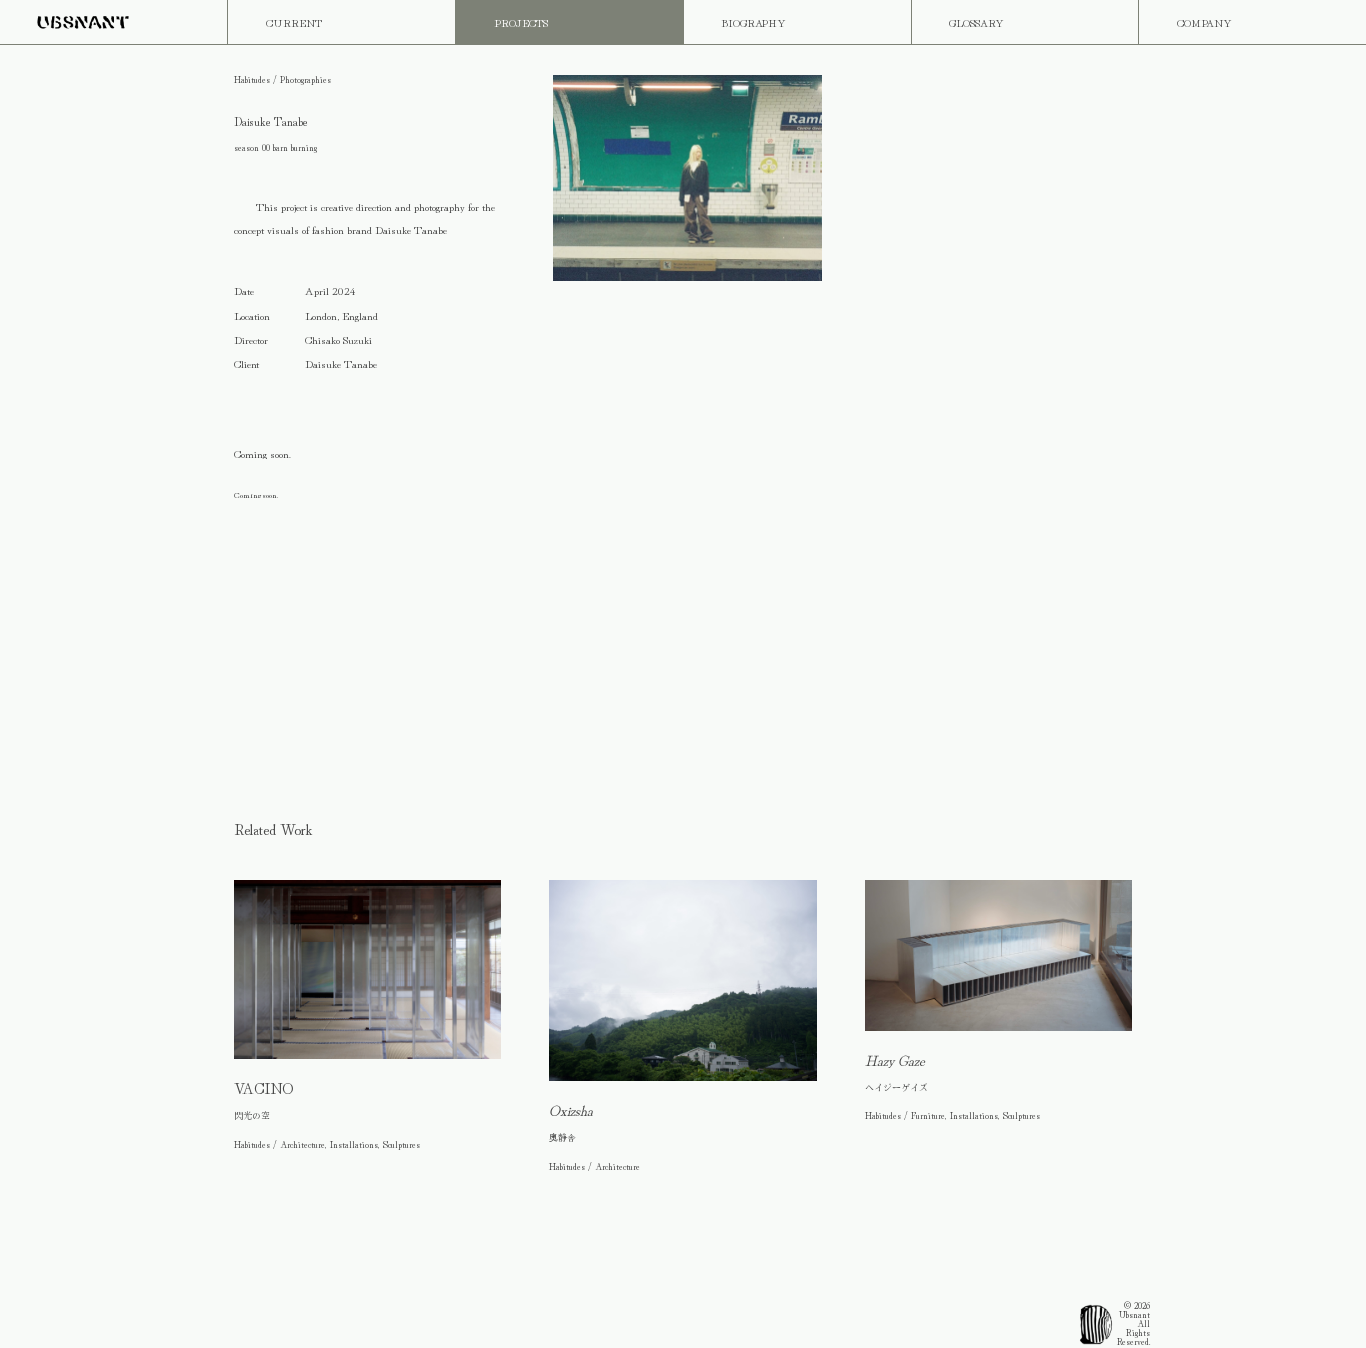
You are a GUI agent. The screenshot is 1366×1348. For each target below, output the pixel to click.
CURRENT (294, 22)
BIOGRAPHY (753, 22)
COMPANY (1204, 22)
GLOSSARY (976, 22)
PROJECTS (521, 22)
